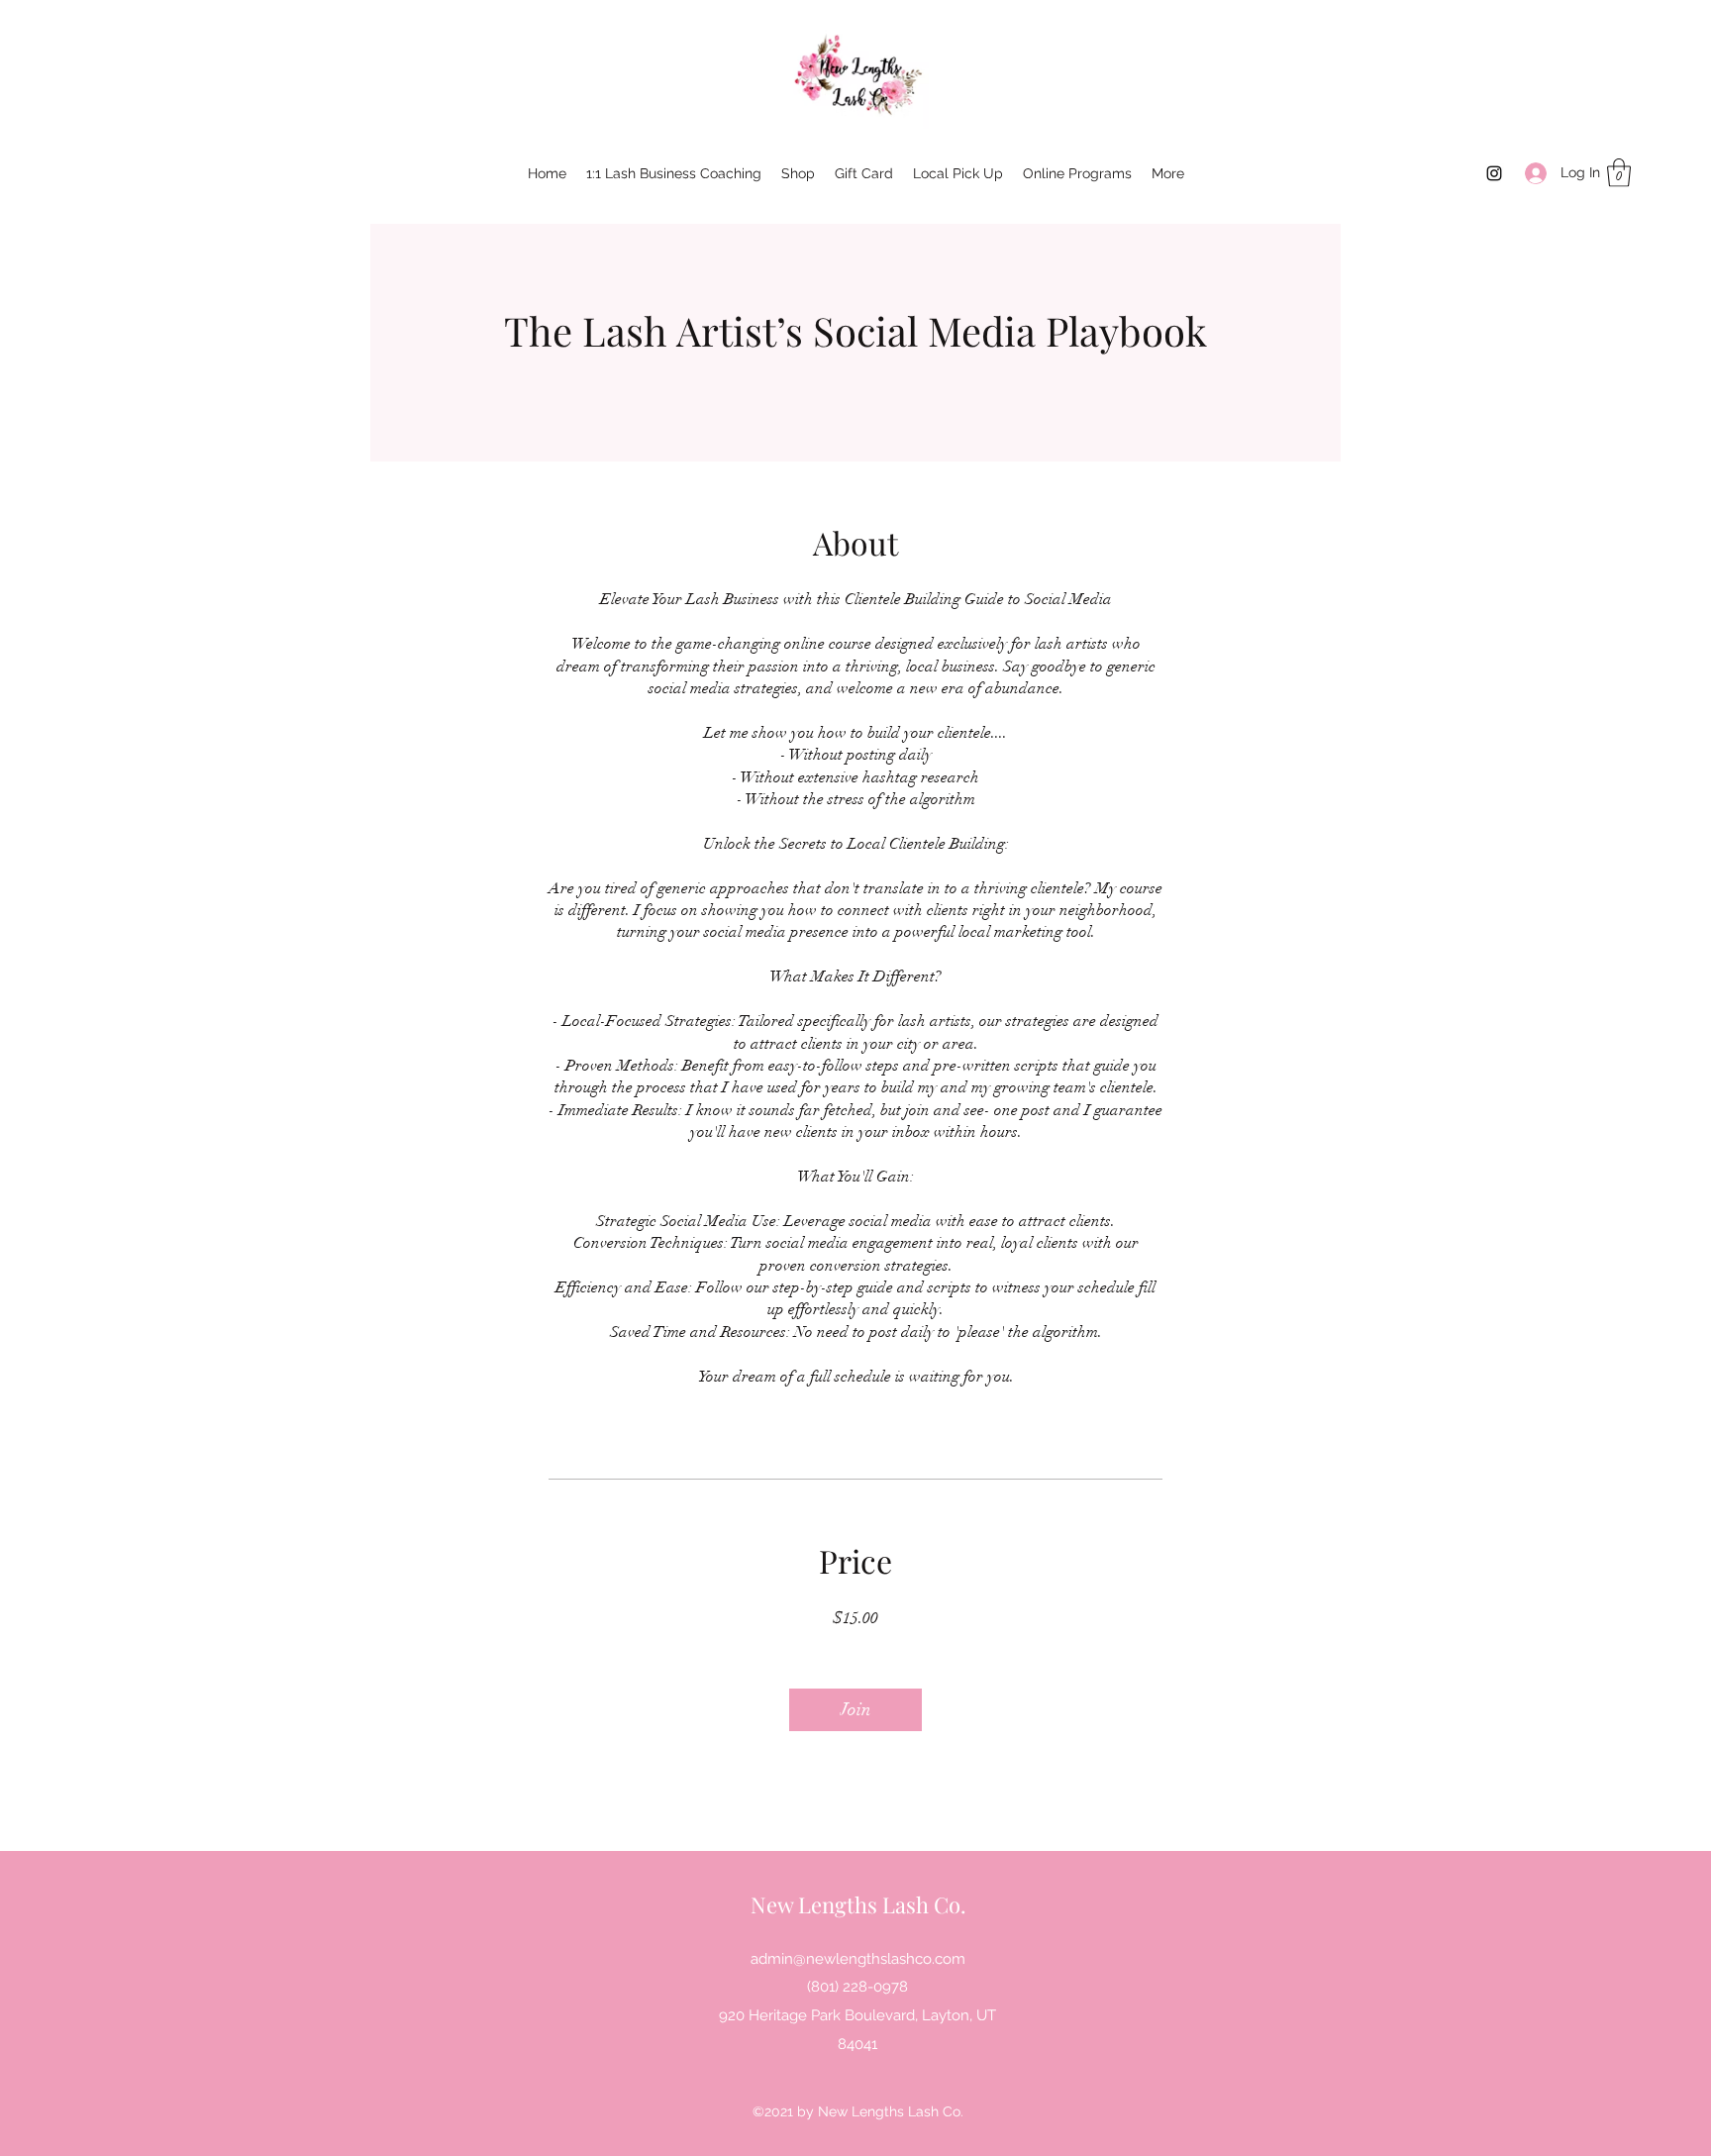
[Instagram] (1494, 173)
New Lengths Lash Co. (858, 1904)
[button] (1619, 173)
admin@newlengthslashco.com (858, 1959)
